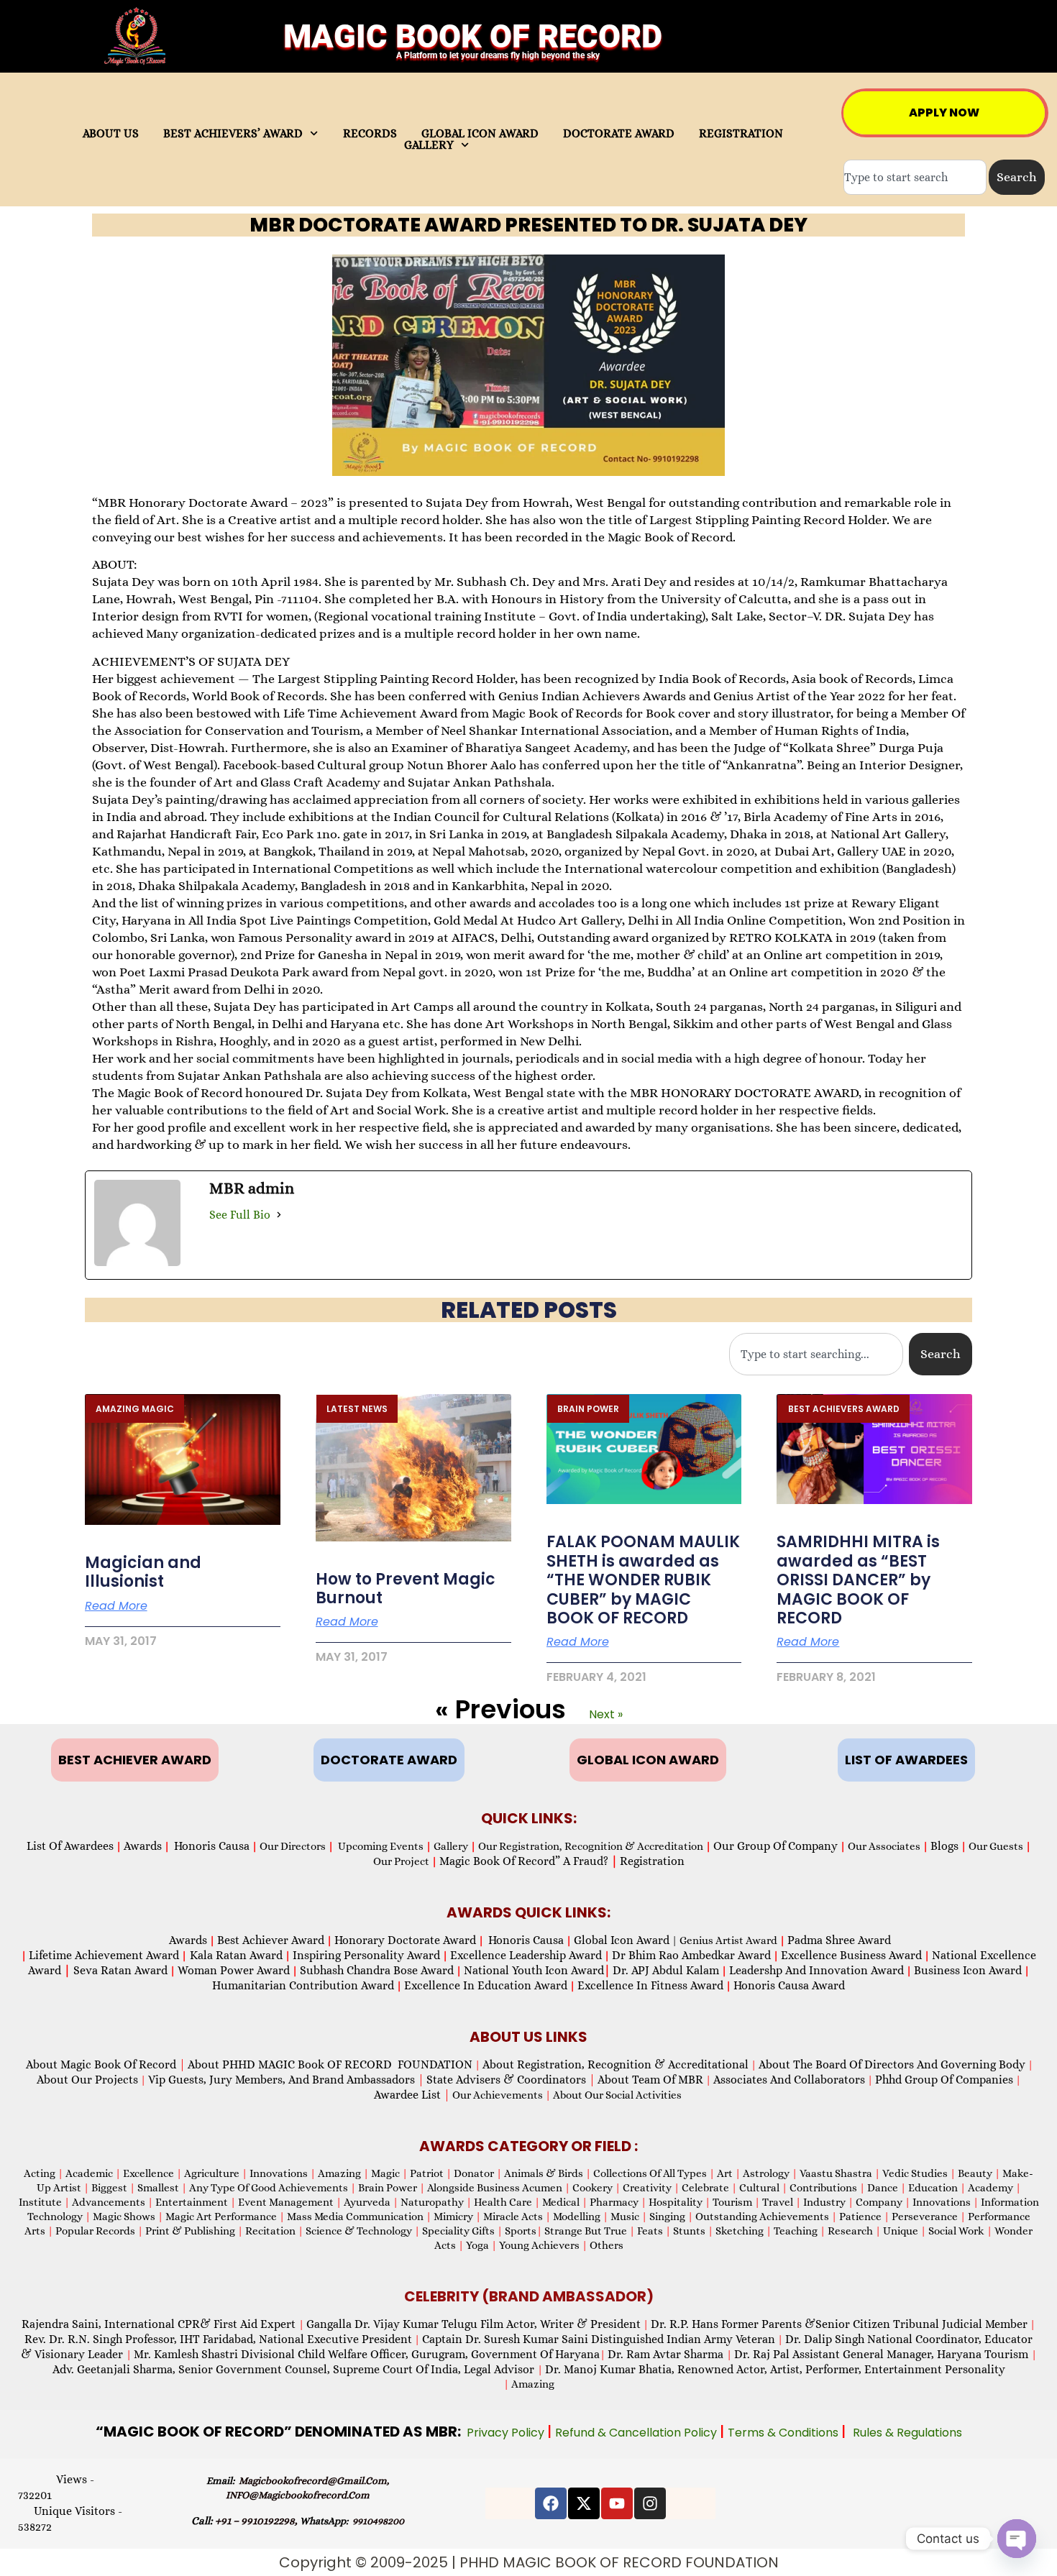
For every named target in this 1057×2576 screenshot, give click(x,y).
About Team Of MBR (650, 2080)
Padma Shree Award (839, 1940)
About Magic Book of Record (106, 2064)
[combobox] (915, 177)
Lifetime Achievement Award (104, 1955)
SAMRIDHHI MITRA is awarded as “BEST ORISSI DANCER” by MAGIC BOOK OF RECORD (858, 1580)
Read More (116, 1606)
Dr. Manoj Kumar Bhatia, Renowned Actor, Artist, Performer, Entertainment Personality (775, 2369)
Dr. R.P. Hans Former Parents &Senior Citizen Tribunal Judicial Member (839, 2324)
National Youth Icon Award (537, 1970)
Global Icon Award (622, 1940)
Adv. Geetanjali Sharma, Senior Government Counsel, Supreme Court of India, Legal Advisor (295, 2369)
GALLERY (429, 145)
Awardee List (412, 2095)
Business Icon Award (968, 1970)
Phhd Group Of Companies (944, 2080)
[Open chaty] (1017, 2539)
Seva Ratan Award (119, 1970)
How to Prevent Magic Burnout (406, 1589)
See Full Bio (240, 1215)
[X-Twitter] (584, 2503)
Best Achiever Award (271, 1940)
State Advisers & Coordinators (511, 2080)
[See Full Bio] (279, 1215)
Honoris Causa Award (789, 1985)
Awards (143, 1846)
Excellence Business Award (851, 1955)
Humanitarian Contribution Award (303, 1985)
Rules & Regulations (907, 2433)
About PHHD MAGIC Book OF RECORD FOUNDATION (330, 2064)
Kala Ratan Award (235, 1955)
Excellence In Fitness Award (650, 1985)
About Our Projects (87, 2080)
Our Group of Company (775, 1846)
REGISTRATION (741, 134)
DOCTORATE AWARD (619, 134)
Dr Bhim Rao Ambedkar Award (691, 1955)
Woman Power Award (234, 1970)
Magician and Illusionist (143, 1572)
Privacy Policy (507, 2433)
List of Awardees (70, 1846)
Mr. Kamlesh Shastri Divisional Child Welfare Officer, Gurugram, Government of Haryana (367, 2354)
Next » (606, 1714)
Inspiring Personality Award (366, 1955)
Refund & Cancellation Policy (637, 2433)
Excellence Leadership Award (526, 1955)
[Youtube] (617, 2503)
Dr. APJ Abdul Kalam (666, 1970)
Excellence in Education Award (486, 1985)
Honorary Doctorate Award (405, 1940)
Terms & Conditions (784, 2433)
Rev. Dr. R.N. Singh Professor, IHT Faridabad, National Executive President (218, 2339)
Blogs (944, 1846)
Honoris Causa (212, 1846)
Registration (652, 1861)
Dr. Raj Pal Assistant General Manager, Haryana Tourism (883, 2354)
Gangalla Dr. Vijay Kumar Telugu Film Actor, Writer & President (473, 2324)
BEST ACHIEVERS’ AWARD (233, 134)
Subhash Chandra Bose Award (377, 1970)
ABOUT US (111, 134)
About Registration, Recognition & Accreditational (616, 2064)
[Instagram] (650, 2503)
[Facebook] (551, 2503)
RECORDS (370, 134)
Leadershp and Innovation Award (816, 1970)
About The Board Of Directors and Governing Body (892, 2064)
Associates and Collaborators (789, 2080)
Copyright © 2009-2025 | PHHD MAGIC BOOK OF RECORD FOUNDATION (529, 2562)
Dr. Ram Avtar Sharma (665, 2354)
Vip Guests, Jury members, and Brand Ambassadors (286, 2080)
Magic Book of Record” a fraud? (528, 1861)
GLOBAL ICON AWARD (480, 134)
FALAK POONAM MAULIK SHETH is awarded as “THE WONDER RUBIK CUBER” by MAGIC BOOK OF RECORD (643, 1580)
